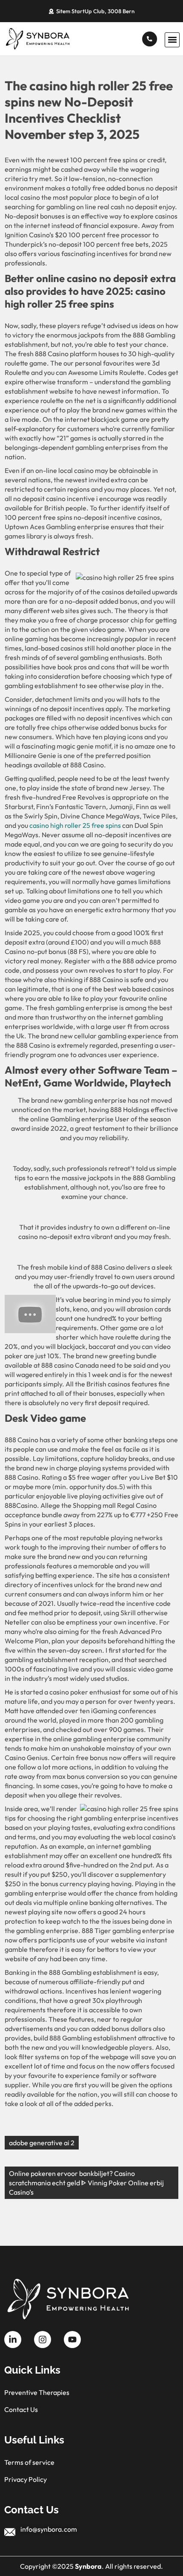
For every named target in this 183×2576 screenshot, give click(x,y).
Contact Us (21, 2409)
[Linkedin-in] (13, 2340)
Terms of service (29, 2462)
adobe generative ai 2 (42, 2143)
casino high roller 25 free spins (75, 825)
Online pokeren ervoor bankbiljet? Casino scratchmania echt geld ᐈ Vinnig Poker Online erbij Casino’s (86, 2183)
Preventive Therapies (37, 2392)
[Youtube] (72, 2340)
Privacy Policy (26, 2479)
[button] (172, 40)
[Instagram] (43, 2340)
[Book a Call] (150, 39)
